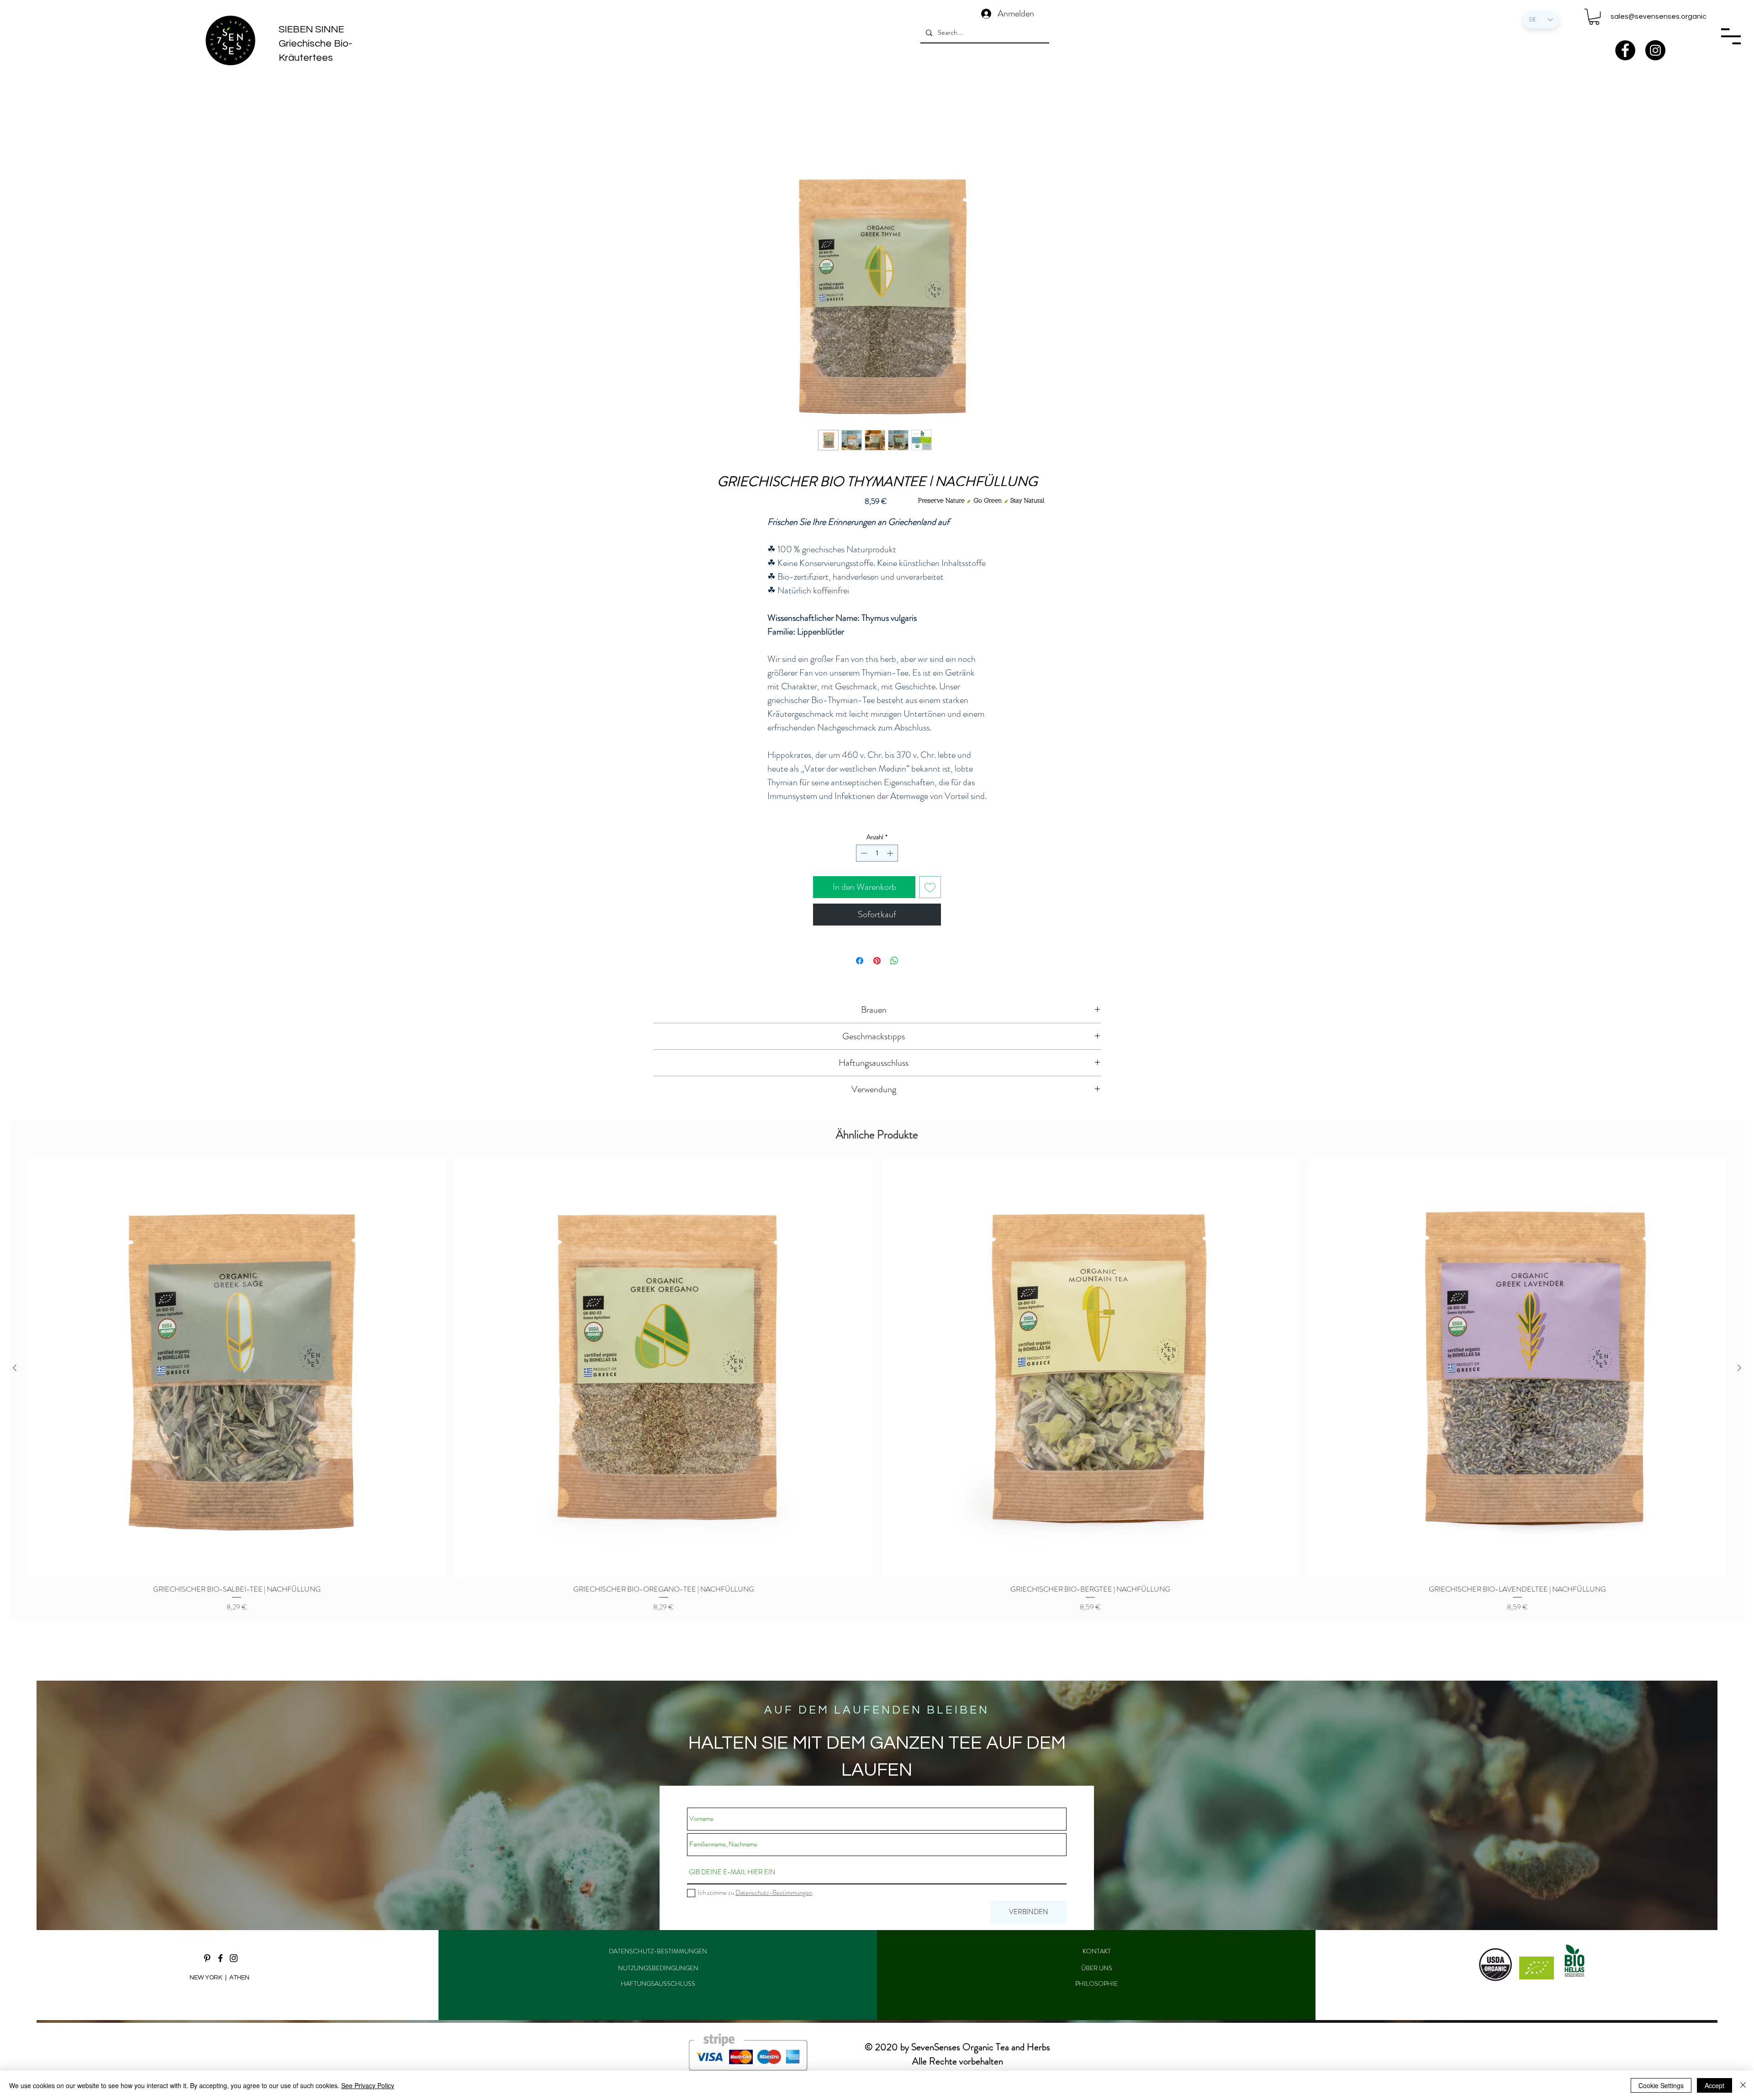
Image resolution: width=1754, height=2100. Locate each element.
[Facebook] (1625, 50)
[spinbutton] (877, 853)
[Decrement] (863, 853)
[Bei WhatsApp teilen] (894, 961)
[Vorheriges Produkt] (15, 1368)
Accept (1714, 2085)
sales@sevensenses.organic (1659, 16)
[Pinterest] (207, 1958)
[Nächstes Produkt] (1739, 1368)
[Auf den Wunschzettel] (930, 887)
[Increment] (891, 853)
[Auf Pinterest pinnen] (877, 961)
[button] (1594, 17)
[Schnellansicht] (237, 1368)
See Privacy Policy (368, 2085)
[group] (877, 1386)
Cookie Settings (1661, 2085)
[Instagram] (1655, 50)
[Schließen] (1743, 2085)
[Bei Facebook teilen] (860, 961)
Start (660, 138)
